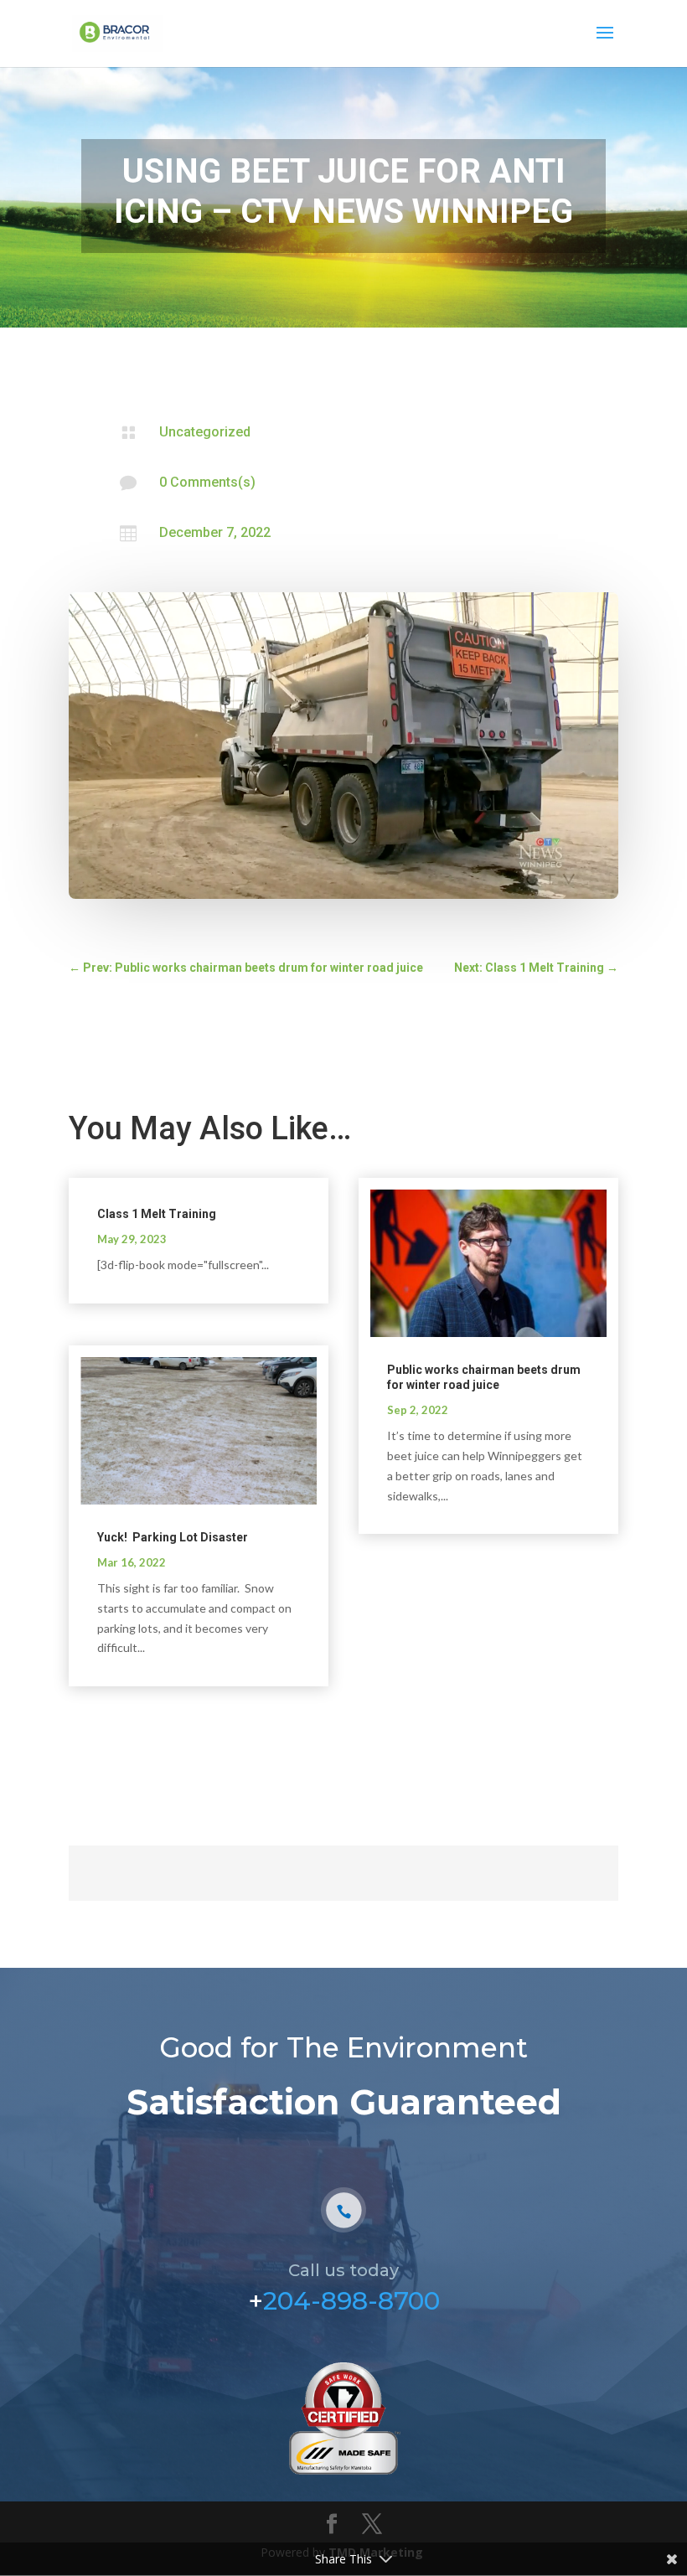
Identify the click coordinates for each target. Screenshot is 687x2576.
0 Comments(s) (207, 482)
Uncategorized (205, 432)
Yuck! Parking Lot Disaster (173, 1537)
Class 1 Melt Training (157, 1214)
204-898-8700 (351, 2301)
